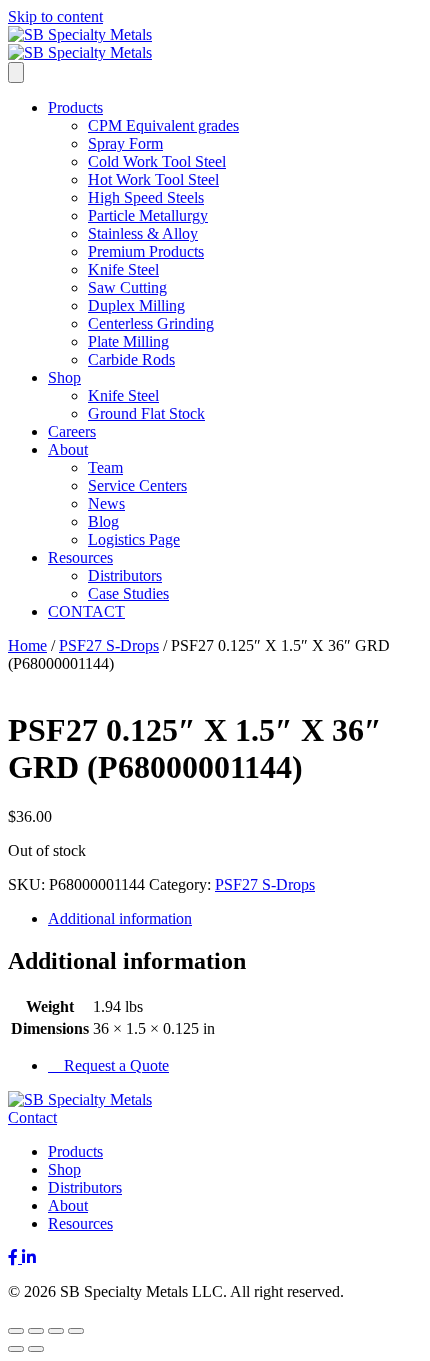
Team (105, 467)
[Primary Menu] (16, 72)
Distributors (125, 575)
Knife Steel (123, 269)
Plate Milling (128, 341)
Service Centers (137, 485)
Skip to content (55, 16)
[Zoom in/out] (16, 1331)
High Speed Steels (146, 197)
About (68, 449)
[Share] (56, 1331)
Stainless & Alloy (143, 233)
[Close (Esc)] (76, 1331)
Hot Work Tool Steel (153, 179)
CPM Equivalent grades (163, 125)
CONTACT (86, 611)
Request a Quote (114, 1065)
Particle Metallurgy (148, 215)
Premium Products (146, 251)
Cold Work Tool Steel (157, 161)
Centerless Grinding (151, 323)
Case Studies (128, 593)
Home (27, 645)
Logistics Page (134, 539)
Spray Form (125, 143)
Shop (64, 377)
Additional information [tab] (120, 918)
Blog (103, 521)
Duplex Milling (136, 305)
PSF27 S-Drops (109, 645)
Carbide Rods (131, 359)
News (106, 503)
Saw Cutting (127, 287)
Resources (80, 557)
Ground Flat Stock (146, 413)
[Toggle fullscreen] (36, 1331)
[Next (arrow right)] (36, 1349)
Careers (72, 431)
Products (75, 107)
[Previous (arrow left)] (16, 1349)
